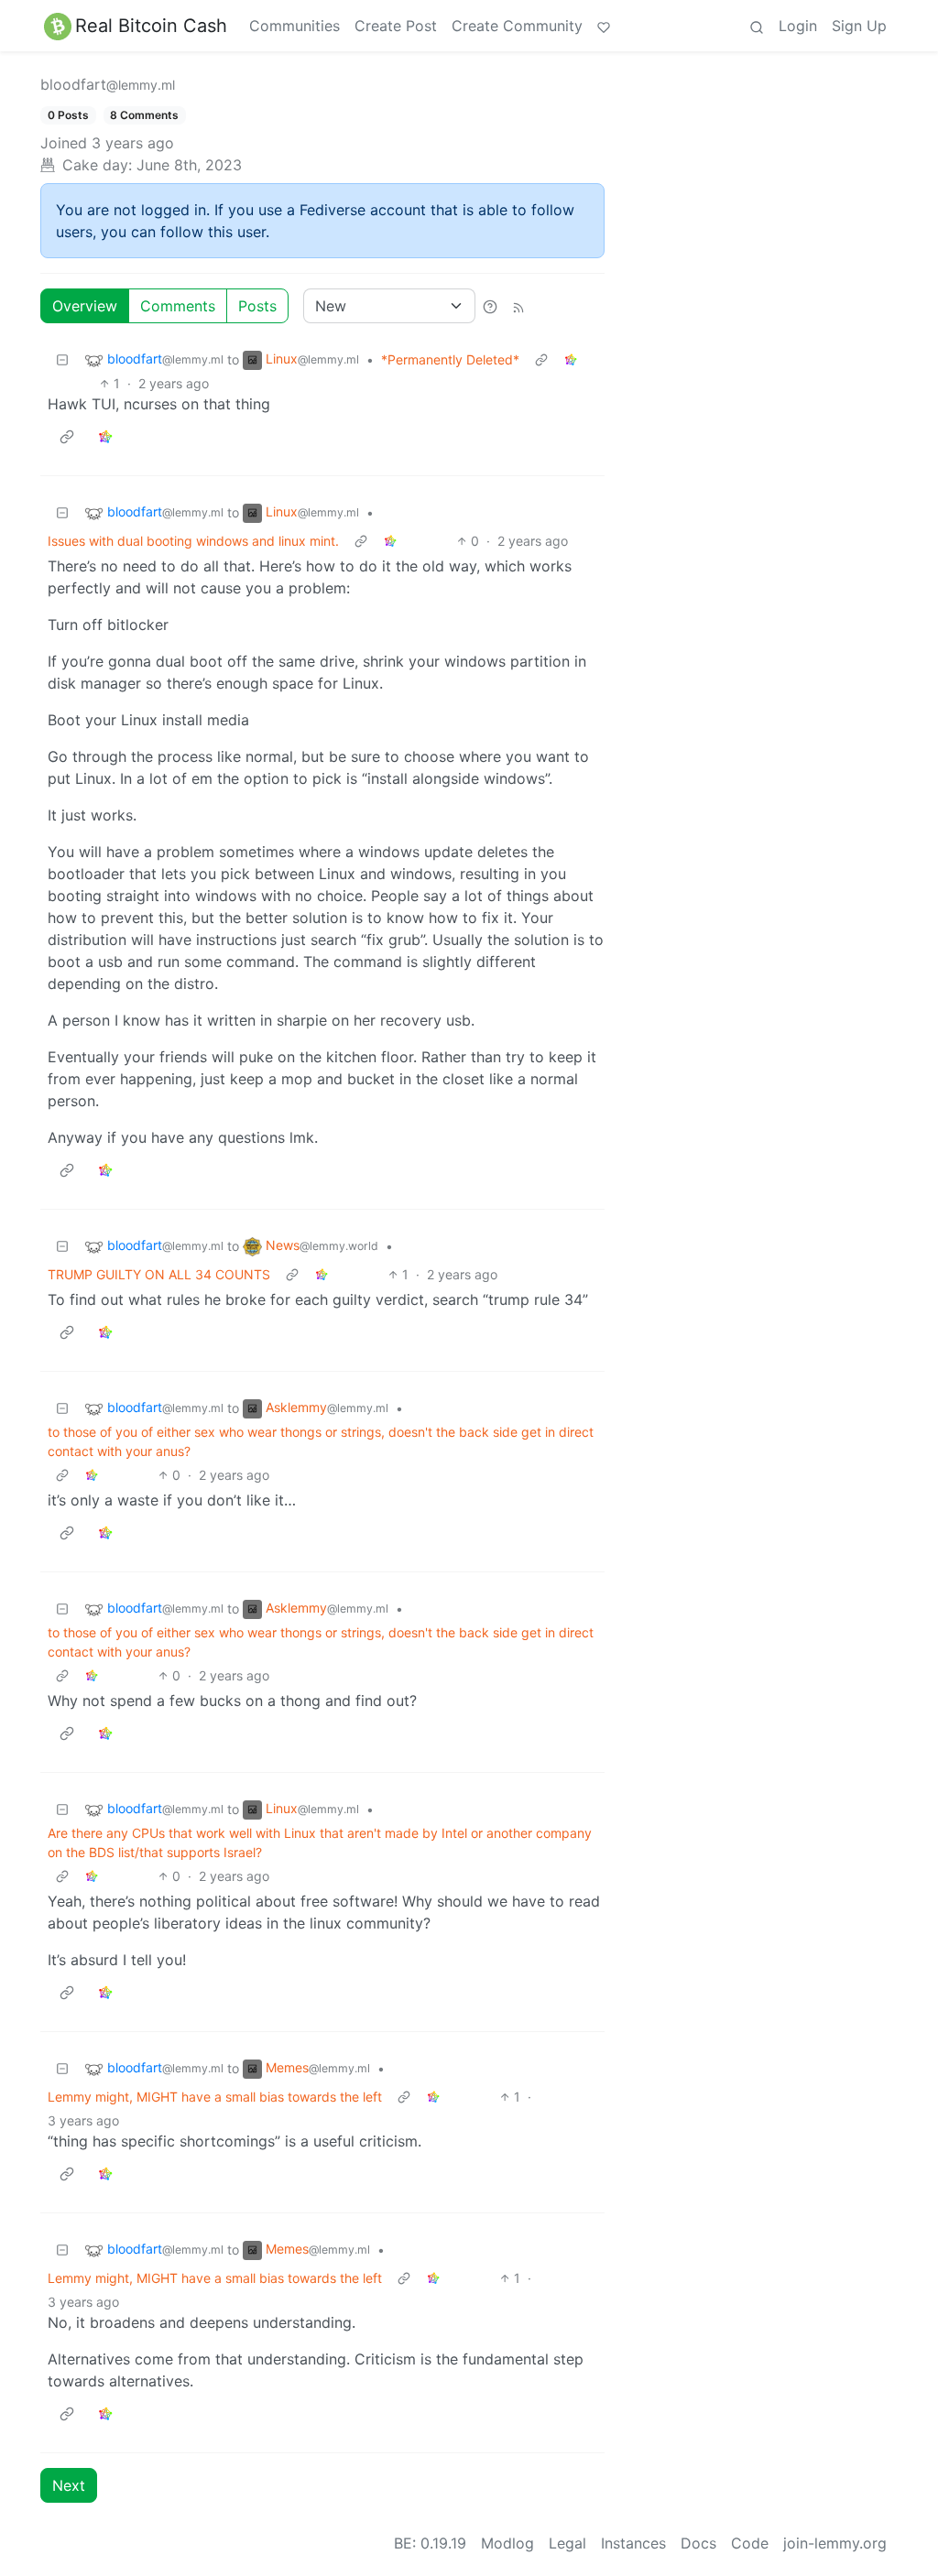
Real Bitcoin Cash (151, 26)
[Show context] (541, 359)
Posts (257, 306)
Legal (567, 2543)
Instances (633, 2543)
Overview (85, 306)
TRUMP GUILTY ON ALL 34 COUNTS (159, 1274)
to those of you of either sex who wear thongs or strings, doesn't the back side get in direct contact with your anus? (321, 1441)
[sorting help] (490, 306)
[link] (571, 359)
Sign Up (859, 26)
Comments (178, 306)
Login (798, 26)
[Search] (757, 26)
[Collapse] (62, 359)
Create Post (396, 26)
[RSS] (518, 306)
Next (69, 2485)
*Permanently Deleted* (450, 359)
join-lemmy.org (835, 2543)
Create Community (517, 26)
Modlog (507, 2543)
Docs (698, 2543)
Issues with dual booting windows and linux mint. (193, 541)
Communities (294, 26)
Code (750, 2543)
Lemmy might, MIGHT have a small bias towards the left (215, 2097)
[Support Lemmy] (604, 26)
